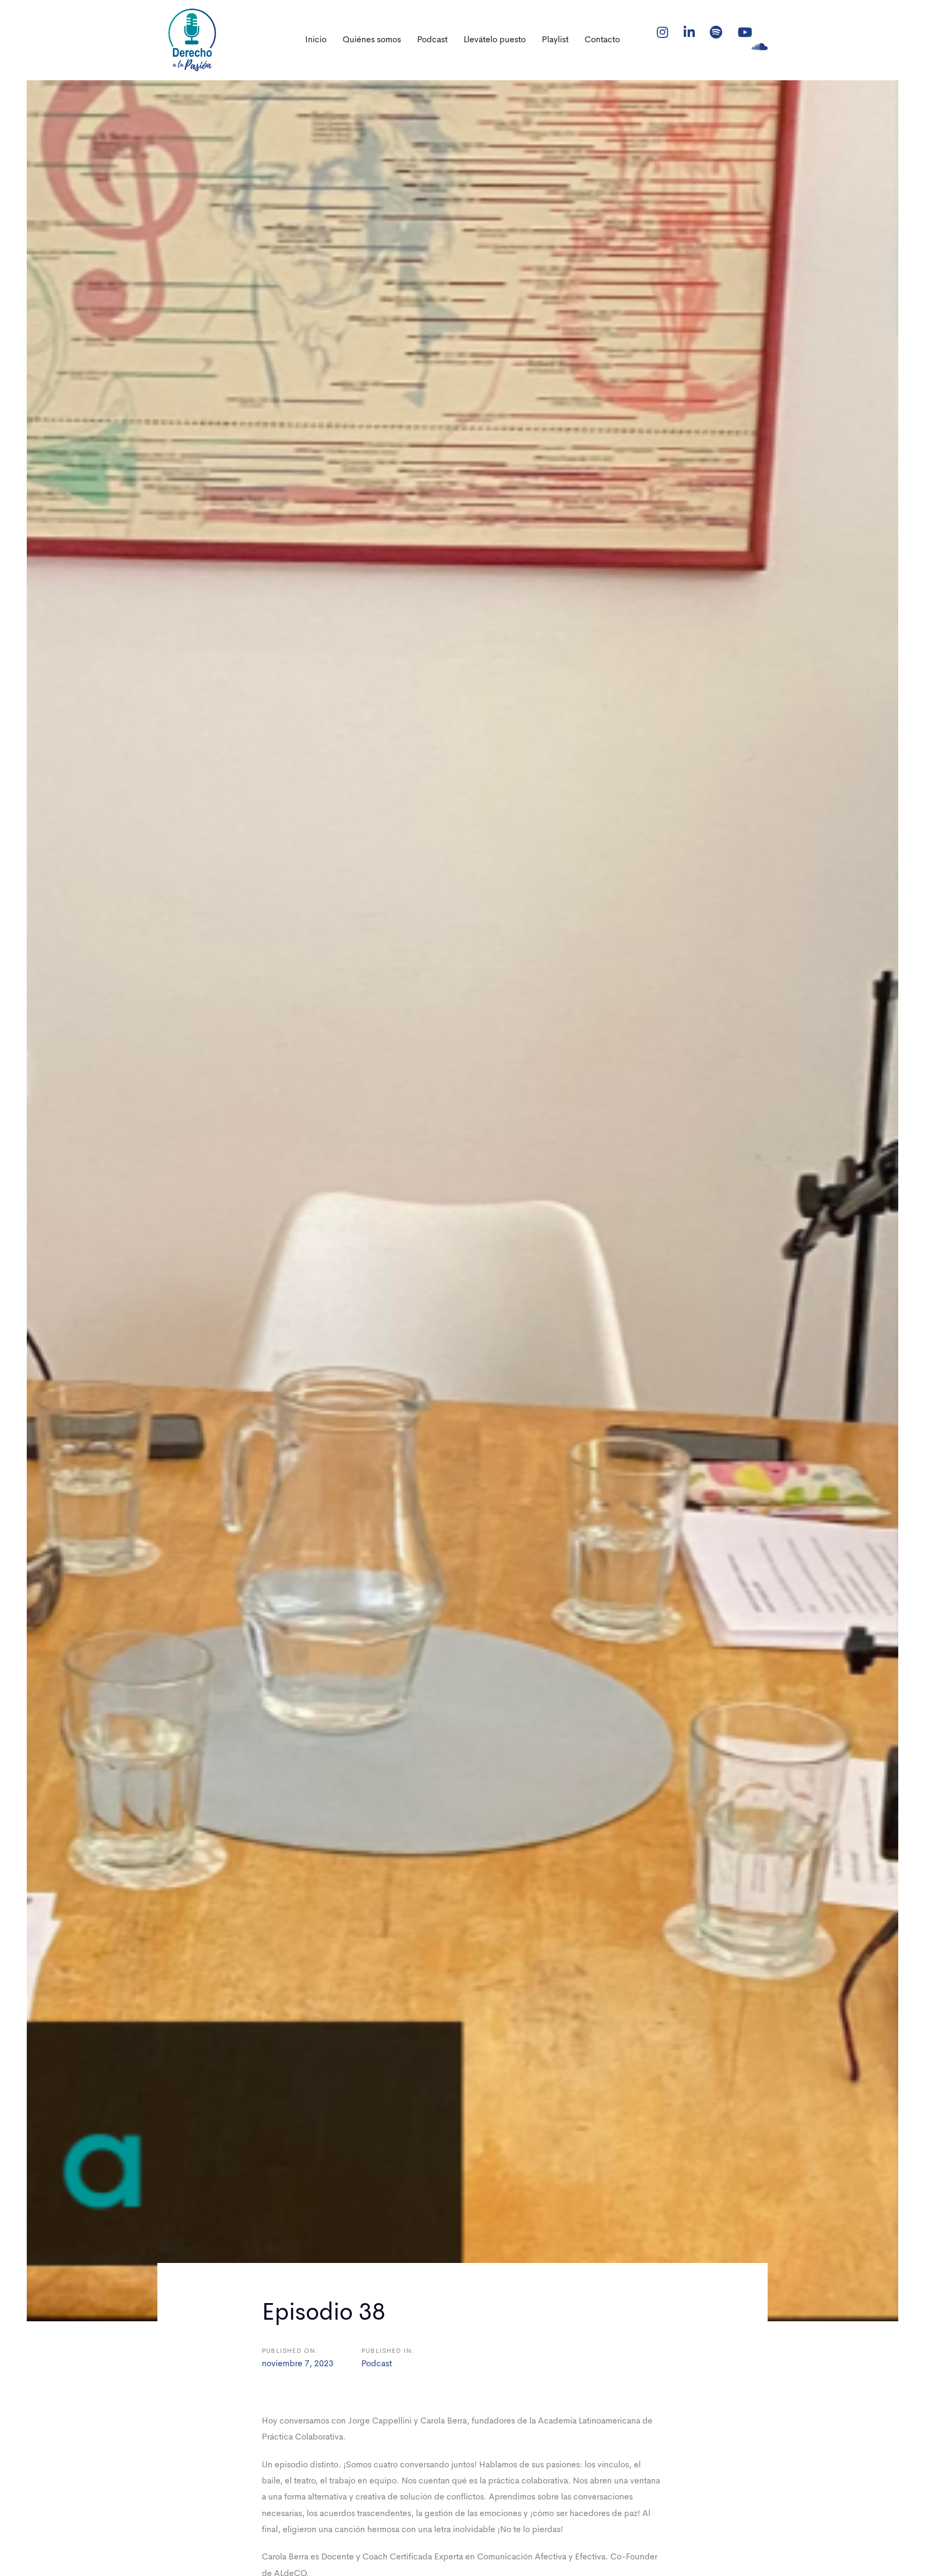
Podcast (377, 2364)
